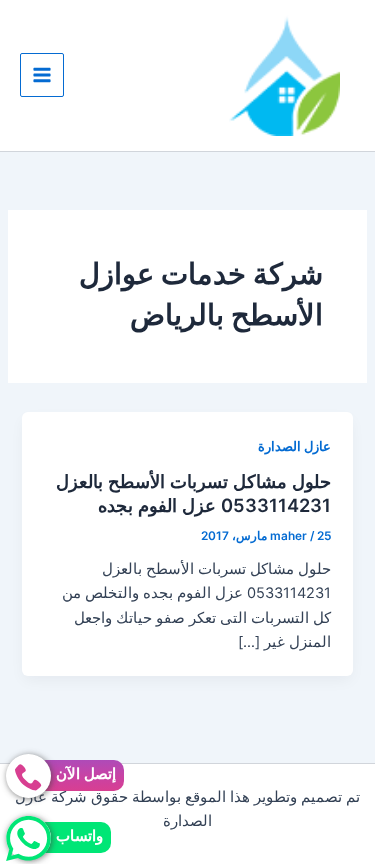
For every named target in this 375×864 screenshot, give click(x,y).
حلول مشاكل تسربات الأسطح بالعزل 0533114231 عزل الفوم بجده (193, 493)
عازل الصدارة (294, 446)
